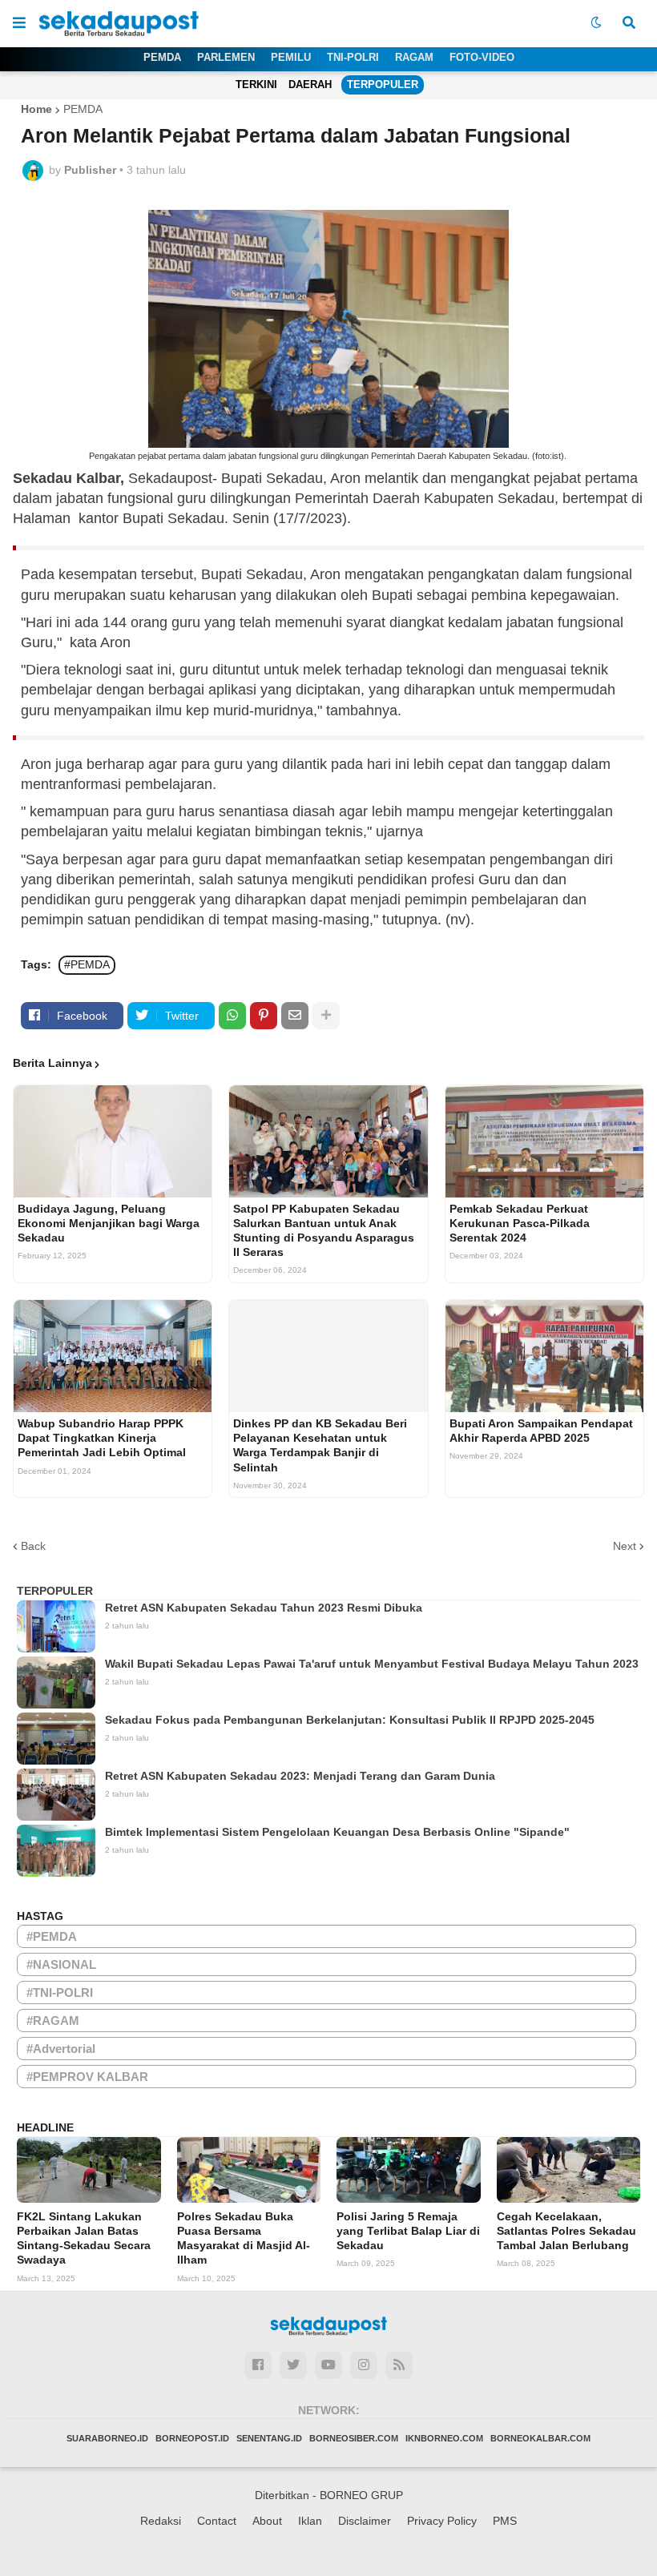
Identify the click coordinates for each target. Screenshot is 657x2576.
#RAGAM (53, 2021)
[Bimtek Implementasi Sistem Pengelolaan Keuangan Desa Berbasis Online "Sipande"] (56, 1851)
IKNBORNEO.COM (444, 2438)
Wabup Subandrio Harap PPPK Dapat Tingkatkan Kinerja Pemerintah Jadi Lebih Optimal (102, 1438)
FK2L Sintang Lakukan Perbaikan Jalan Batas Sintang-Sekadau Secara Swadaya (84, 2238)
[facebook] (258, 2365)
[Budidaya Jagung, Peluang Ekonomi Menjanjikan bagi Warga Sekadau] (113, 1141)
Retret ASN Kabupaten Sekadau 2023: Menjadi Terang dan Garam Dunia (300, 1776)
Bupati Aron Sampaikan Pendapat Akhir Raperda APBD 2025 (541, 1431)
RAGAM (414, 57)
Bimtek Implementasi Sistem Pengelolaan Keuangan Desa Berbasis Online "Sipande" (337, 1832)
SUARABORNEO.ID (107, 2438)
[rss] (399, 2365)
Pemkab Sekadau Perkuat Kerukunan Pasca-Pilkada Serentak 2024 (520, 1223)
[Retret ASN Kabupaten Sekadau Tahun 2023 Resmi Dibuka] (56, 1626)
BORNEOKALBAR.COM (540, 2438)
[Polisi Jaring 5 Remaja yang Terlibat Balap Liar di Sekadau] (409, 2170)
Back (33, 1546)
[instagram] (364, 2365)
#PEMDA (87, 964)
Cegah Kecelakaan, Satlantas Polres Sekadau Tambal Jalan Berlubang (566, 2231)
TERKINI (256, 85)
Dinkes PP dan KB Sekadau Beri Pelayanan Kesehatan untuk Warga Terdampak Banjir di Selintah (320, 1445)
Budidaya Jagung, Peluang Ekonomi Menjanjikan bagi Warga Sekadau (109, 1223)
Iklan (310, 2521)
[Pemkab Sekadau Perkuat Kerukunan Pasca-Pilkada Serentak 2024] (544, 1141)
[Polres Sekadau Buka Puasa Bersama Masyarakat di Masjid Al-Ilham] (249, 2170)
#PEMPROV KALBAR (87, 2077)
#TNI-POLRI (60, 1992)
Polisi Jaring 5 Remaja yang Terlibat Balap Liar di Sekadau (408, 2231)
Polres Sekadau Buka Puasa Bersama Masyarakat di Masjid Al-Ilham (244, 2238)
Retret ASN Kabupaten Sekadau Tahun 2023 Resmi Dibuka (264, 1608)
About (267, 2521)
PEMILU (291, 57)
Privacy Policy (442, 2521)
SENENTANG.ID (269, 2438)
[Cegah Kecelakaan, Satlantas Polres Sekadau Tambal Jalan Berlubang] (569, 2170)
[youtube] (328, 2365)
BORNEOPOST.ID (192, 2438)
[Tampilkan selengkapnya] (326, 1016)
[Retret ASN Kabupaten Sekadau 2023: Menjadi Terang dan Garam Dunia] (56, 1795)
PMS (505, 2521)
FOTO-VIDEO (482, 57)
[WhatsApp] (232, 1016)
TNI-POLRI (353, 57)
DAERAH (310, 85)
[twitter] (293, 2365)
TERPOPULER (383, 85)
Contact (217, 2521)
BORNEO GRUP (361, 2495)
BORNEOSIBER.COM (354, 2438)
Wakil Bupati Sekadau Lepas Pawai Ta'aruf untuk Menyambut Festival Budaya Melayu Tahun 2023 (372, 1664)
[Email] (295, 1016)
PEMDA (162, 57)
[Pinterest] (264, 1016)
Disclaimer (365, 2521)
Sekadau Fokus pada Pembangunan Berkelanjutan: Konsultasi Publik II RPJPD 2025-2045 (350, 1720)
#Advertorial (61, 2049)
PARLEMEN (226, 57)
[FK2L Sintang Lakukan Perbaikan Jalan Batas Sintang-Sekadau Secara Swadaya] (89, 2170)
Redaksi (161, 2521)
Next (625, 1546)
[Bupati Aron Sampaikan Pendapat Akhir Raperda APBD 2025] (544, 1356)
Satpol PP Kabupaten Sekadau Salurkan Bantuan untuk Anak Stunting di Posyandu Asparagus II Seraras (324, 1231)
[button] (19, 23)
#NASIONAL (61, 1964)
